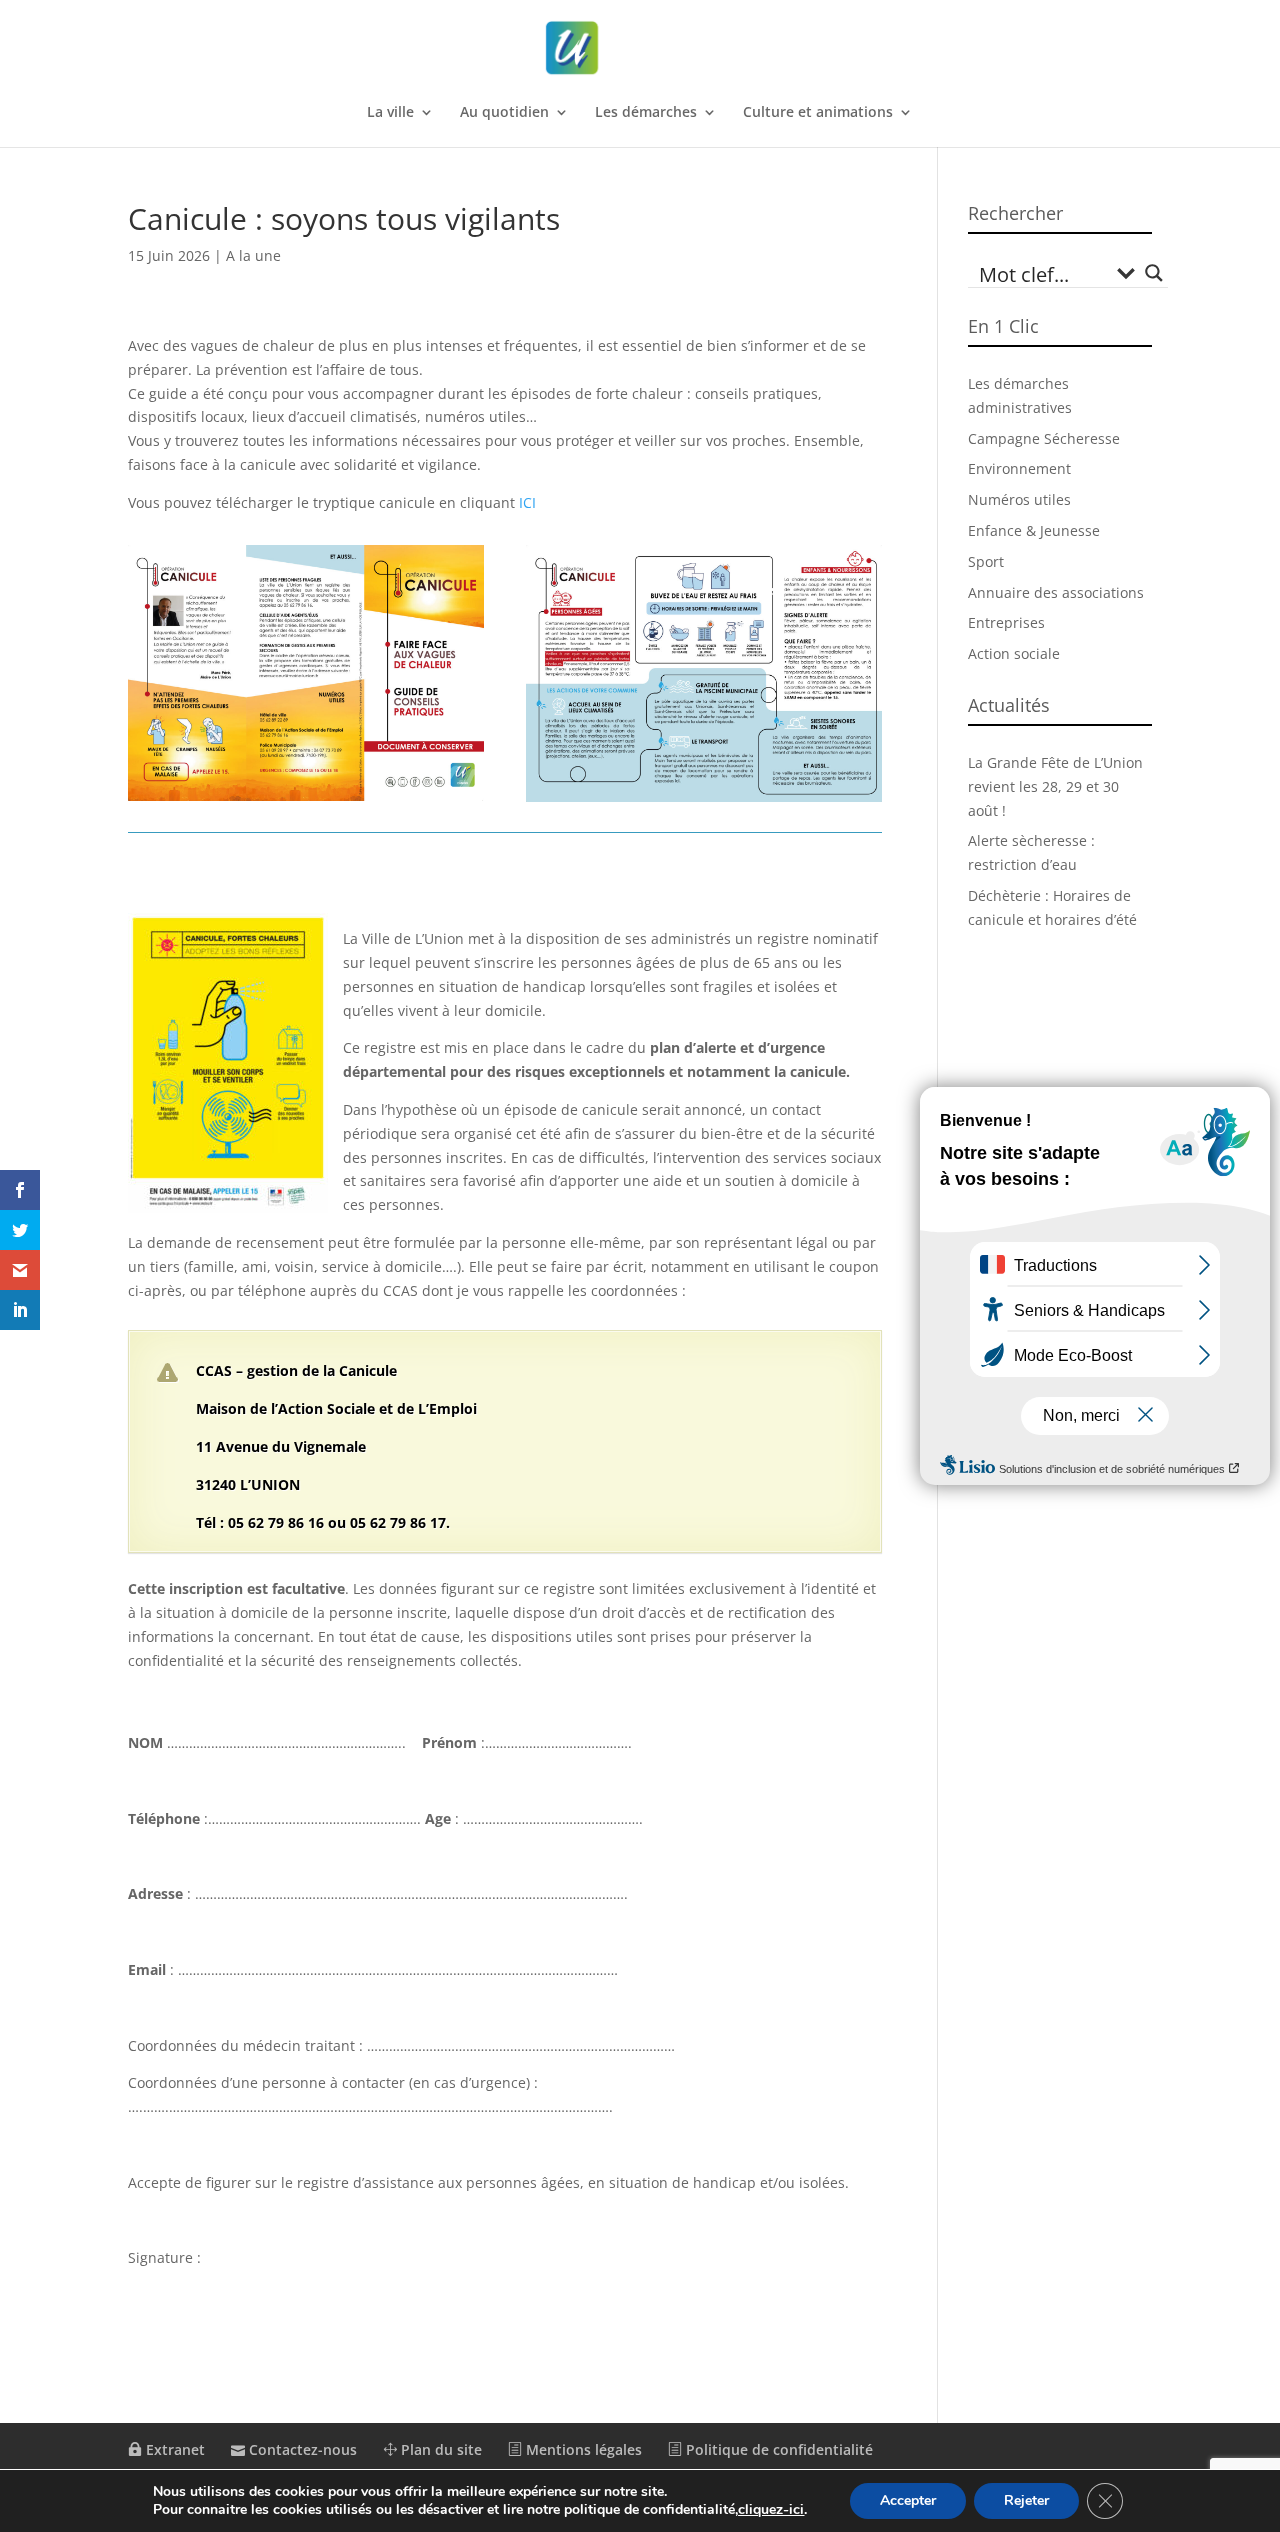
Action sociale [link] (1014, 653)
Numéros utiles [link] (1019, 499)
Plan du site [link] (439, 2449)
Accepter (908, 2500)
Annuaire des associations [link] (1056, 592)
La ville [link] (390, 113)
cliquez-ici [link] (771, 2509)
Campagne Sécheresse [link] (1044, 438)
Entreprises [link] (1006, 622)
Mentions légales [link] (582, 2449)
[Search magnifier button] (1154, 273)
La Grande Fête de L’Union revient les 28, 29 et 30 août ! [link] (1055, 786)
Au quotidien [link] (504, 113)
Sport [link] (986, 561)
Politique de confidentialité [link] (777, 2449)
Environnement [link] (1019, 468)
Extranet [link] (173, 2449)
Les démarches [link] (646, 113)
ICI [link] (527, 502)
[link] (642, 48)
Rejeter (1026, 2500)
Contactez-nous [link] (301, 2449)
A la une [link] (253, 255)
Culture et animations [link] (818, 113)
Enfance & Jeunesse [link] (1034, 530)
